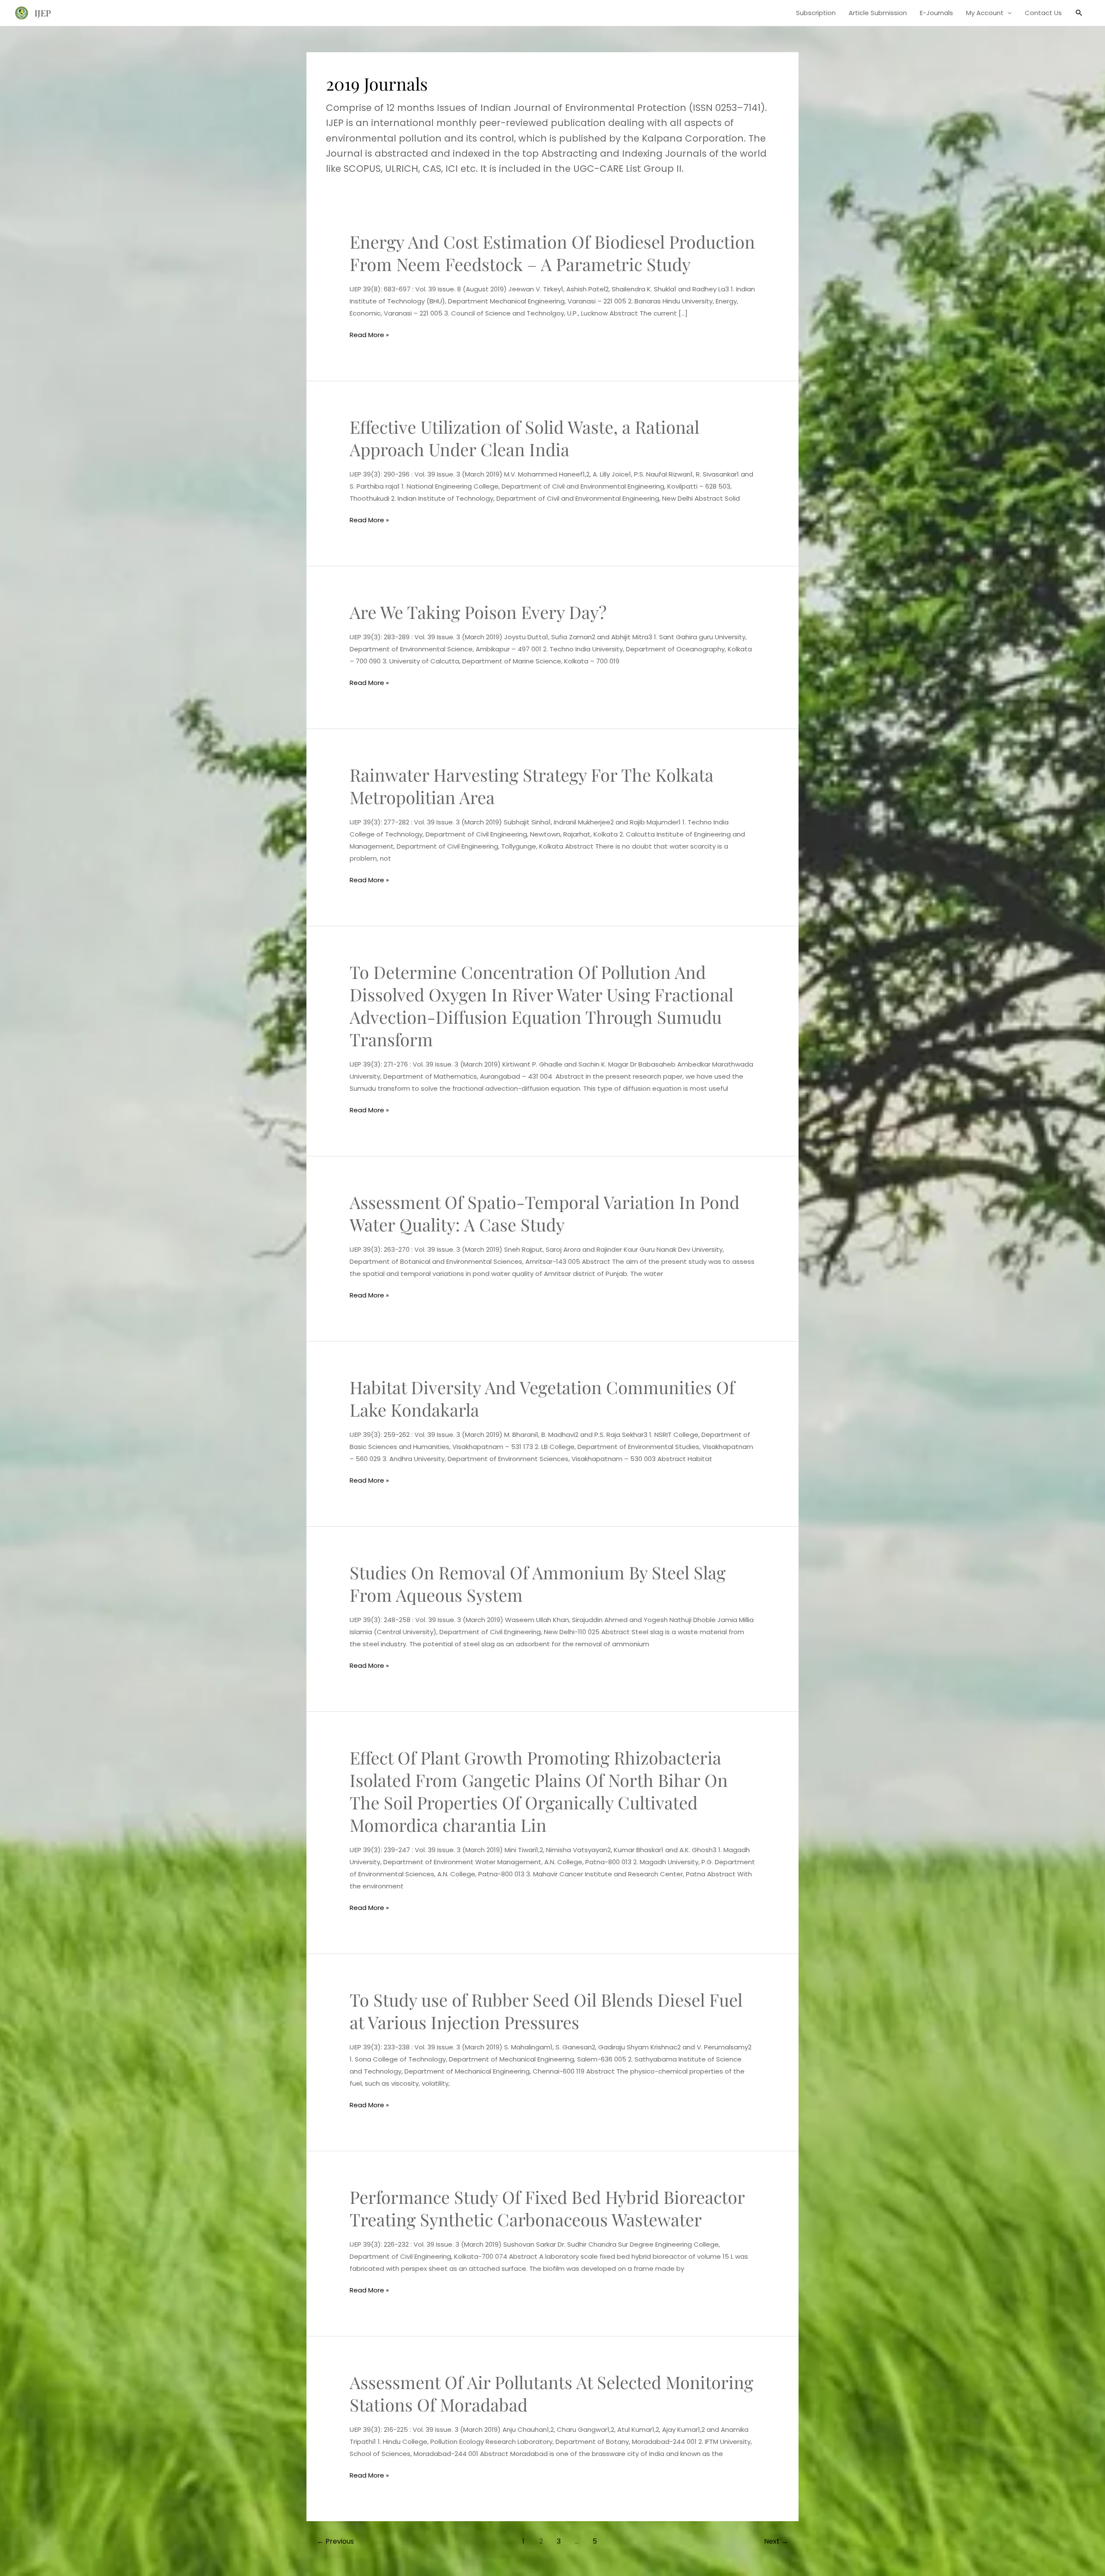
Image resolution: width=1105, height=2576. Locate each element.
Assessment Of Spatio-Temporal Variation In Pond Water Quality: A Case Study (545, 1213)
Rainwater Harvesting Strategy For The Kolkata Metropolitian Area (532, 786)
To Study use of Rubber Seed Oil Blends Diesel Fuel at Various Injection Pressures (546, 2011)
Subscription (816, 13)
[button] (1079, 13)
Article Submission (878, 13)
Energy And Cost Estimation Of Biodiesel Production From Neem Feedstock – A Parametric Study (552, 253)
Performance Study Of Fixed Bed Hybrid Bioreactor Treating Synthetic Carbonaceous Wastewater (547, 2208)
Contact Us (1043, 13)
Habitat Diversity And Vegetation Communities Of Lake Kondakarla (542, 1398)
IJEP (43, 13)
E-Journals (936, 13)
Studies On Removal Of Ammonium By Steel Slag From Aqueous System (538, 1583)
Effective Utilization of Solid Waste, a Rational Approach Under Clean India (524, 438)
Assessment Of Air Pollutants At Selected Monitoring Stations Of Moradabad (551, 2393)
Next (776, 2541)
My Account (985, 13)
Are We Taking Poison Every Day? (478, 612)
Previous (335, 2541)
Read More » (369, 335)
